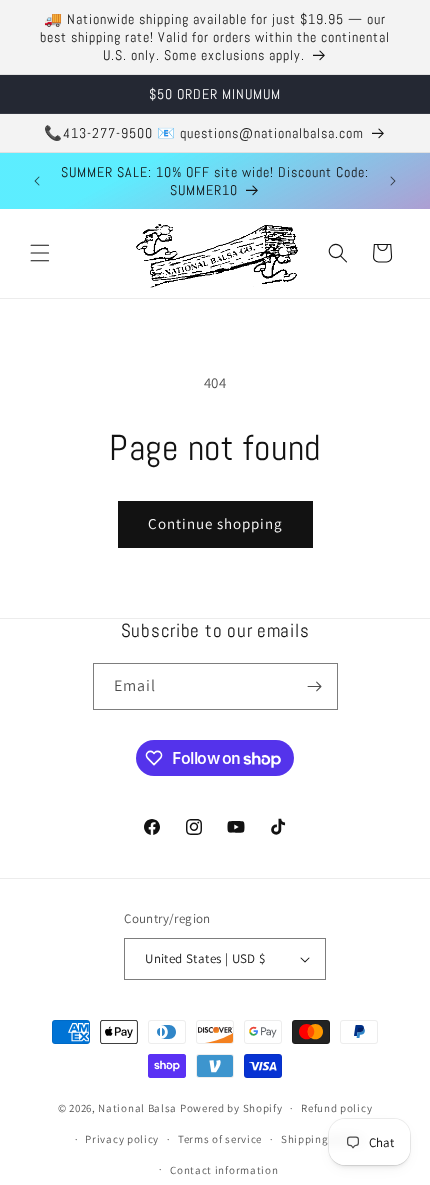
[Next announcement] (393, 181)
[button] (40, 253)
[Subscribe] (315, 686)
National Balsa (137, 1108)
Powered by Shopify (231, 1108)
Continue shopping (215, 523)
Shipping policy (322, 1139)
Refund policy (336, 1108)
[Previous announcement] (37, 181)
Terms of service (220, 1139)
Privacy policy (122, 1139)
